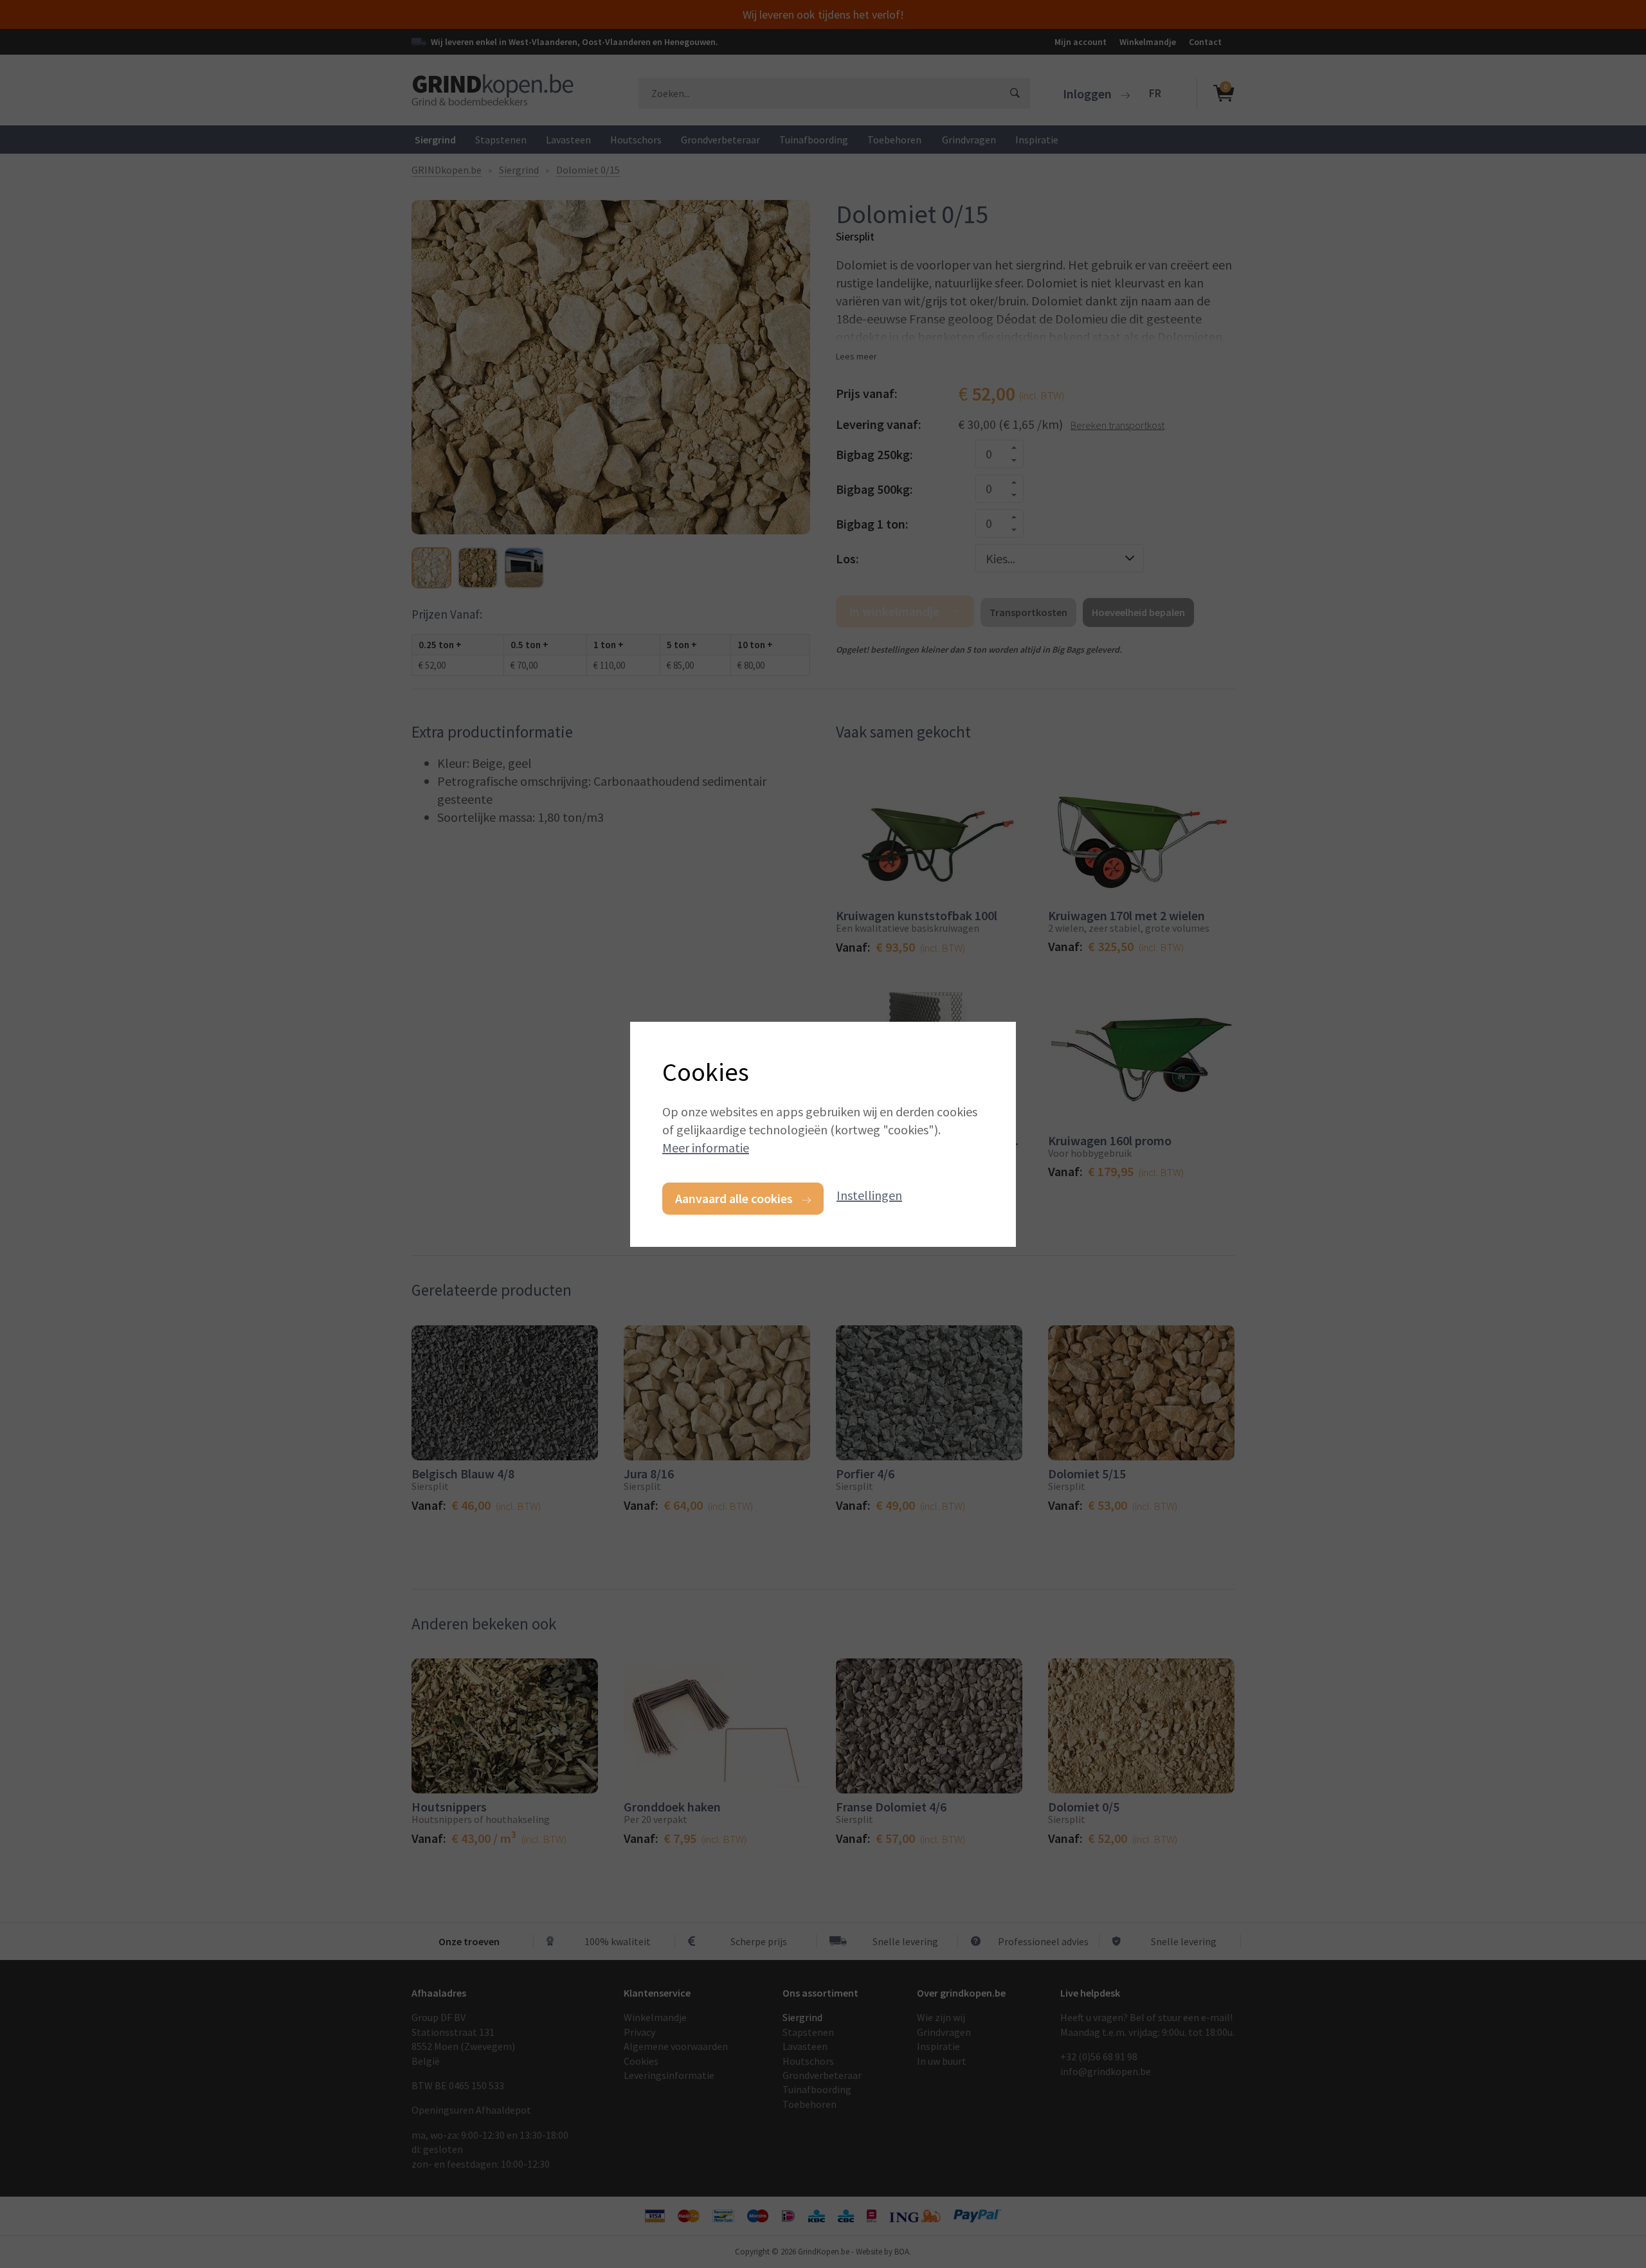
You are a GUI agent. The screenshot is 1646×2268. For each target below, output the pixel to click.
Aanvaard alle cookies (734, 1198)
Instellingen (869, 1195)
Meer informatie (706, 1148)
